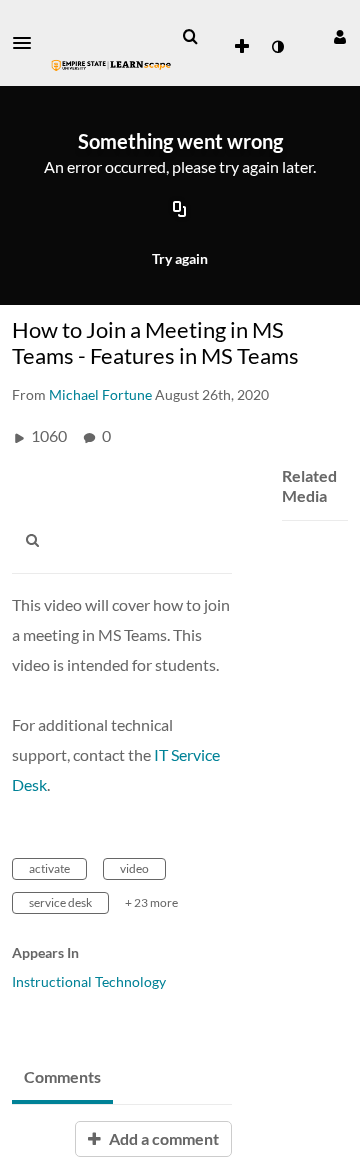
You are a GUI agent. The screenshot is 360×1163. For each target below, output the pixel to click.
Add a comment (162, 1138)
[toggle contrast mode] (277, 47)
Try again (180, 258)
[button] (28, 43)
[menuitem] (190, 37)
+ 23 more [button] (151, 902)
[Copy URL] (180, 210)
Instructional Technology (89, 981)
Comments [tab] (62, 1076)
